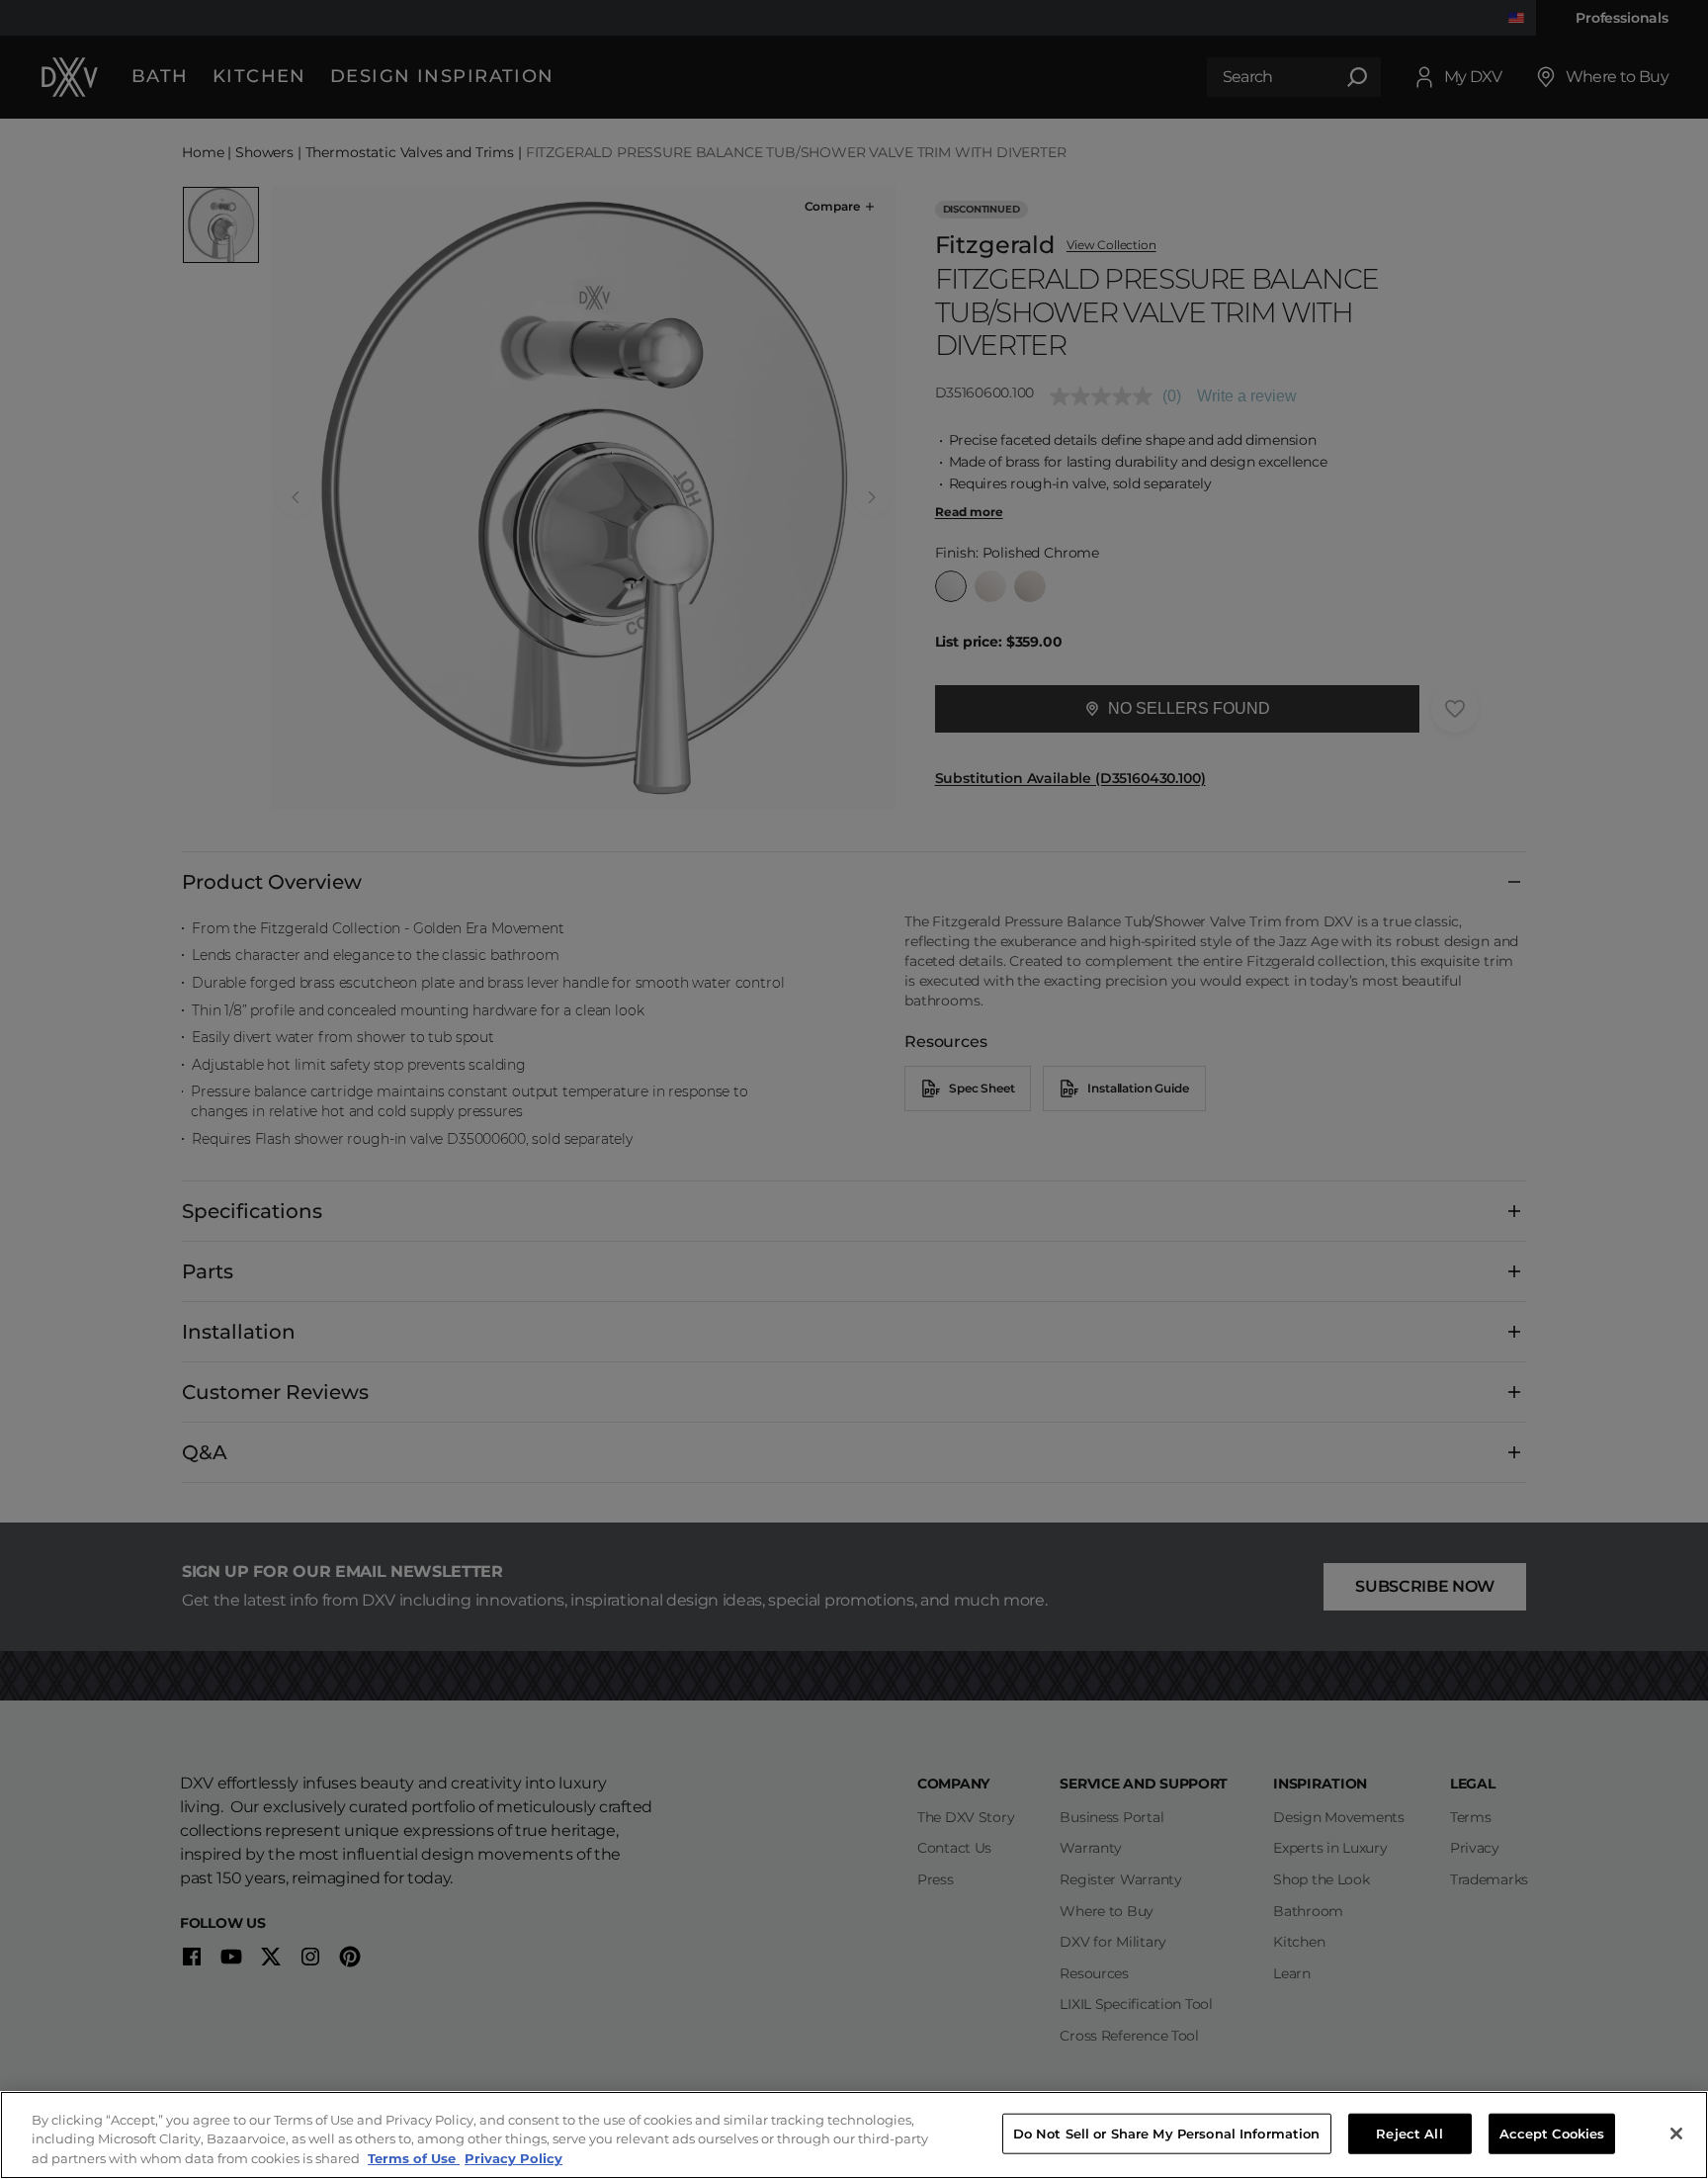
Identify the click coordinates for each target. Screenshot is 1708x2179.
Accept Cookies (1552, 2133)
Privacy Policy (513, 2158)
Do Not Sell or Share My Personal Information (1167, 2133)
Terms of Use (414, 2158)
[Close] (1676, 2134)
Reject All (1409, 2133)
